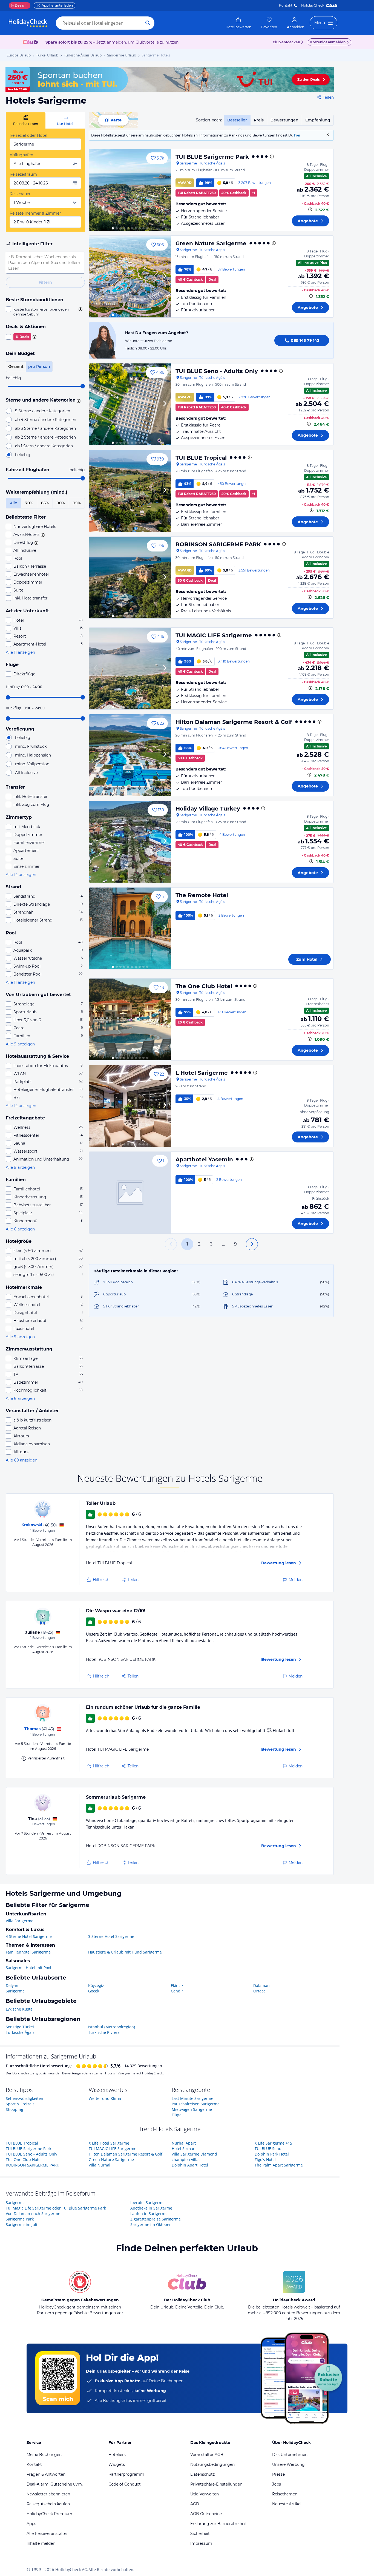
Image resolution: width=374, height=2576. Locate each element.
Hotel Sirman (184, 2149)
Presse (278, 2474)
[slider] (83, 386)
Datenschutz (202, 2474)
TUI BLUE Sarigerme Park (212, 157)
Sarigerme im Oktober (151, 2224)
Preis (259, 120)
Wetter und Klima (105, 2098)
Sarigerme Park (20, 2219)
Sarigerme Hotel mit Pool (28, 1968)
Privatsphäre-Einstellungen (216, 2484)
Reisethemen (285, 2494)
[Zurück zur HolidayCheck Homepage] (28, 23)
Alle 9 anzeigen (20, 1044)
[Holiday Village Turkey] (130, 842)
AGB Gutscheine (206, 2514)
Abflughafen (21, 155)
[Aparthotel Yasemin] (130, 1193)
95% (77, 503)
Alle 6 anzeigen (20, 1229)
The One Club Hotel (204, 986)
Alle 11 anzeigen (20, 652)
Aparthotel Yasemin (204, 1159)
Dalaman (261, 1985)
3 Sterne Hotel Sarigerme (111, 1936)
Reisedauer (20, 194)
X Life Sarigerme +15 (273, 2143)
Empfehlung (318, 120)
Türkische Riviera (104, 2032)
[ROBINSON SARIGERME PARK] (130, 578)
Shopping (15, 2109)
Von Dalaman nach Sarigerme (33, 2214)
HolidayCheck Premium (49, 2514)
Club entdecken (286, 42)
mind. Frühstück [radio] (31, 746)
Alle (14, 503)
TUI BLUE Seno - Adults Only (217, 371)
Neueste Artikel (287, 2504)
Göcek (94, 1991)
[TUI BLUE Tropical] (130, 491)
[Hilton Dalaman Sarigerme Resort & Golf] (130, 755)
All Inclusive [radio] (26, 773)
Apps (31, 2524)
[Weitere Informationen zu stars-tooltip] (78, 400)
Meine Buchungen (44, 2455)
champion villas (186, 2160)
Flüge (177, 2115)
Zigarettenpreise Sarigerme (156, 2219)
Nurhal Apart (184, 2143)
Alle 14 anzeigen (21, 875)
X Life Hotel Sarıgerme (109, 2143)
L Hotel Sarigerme (202, 1073)
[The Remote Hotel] (130, 928)
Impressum (201, 2543)
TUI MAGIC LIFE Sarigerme (214, 635)
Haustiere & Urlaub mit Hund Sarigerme (125, 1952)
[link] (238, 23)
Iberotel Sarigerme (147, 2203)
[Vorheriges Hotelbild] (96, 190)
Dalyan (12, 1985)
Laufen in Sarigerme (149, 2214)
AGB (195, 2504)
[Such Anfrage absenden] (148, 23)
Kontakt (286, 5)
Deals (17, 5)
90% (61, 503)
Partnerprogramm (126, 2474)
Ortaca (259, 1991)
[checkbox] (45, 312)
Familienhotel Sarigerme (28, 1952)
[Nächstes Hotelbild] (165, 190)
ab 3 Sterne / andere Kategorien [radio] (45, 428)
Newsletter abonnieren (48, 2494)
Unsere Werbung (288, 2464)
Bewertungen (284, 120)
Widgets (117, 2464)
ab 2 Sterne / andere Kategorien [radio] (45, 437)
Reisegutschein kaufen (48, 2504)
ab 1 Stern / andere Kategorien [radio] (44, 446)
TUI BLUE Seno (268, 2149)
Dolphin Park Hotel (272, 2154)
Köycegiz (96, 1985)
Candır (177, 1991)
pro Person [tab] (39, 366)
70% (29, 503)
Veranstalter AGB (207, 2455)
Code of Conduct (125, 2484)
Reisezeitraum (23, 174)
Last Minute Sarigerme (192, 2098)
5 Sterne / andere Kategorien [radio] (43, 411)
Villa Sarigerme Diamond (194, 2154)
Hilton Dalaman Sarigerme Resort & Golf (234, 722)
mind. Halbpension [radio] (33, 755)
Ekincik (177, 1985)
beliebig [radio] (23, 455)
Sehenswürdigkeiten (25, 2098)
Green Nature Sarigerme (211, 243)
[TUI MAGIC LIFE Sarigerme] (130, 669)
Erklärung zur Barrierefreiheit (219, 2524)
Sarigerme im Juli (21, 2224)
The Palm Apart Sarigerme (279, 2165)
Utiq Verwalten (205, 2494)
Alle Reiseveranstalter (47, 2534)
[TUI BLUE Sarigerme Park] (130, 190)
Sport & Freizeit (20, 2104)
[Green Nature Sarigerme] (130, 277)
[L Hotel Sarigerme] (130, 1106)
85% (45, 503)
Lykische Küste (19, 2009)
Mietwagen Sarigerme (192, 2109)
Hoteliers (117, 2455)
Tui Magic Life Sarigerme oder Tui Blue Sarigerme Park (56, 2208)
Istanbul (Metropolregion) (112, 2027)
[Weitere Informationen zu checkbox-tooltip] (80, 309)
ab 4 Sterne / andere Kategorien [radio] (46, 420)
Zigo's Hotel (265, 2160)
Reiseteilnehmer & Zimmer (35, 213)
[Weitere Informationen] (310, 209)
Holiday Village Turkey (208, 809)
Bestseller (237, 120)
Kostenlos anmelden (328, 42)
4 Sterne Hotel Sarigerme (29, 1936)
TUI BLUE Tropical (201, 458)
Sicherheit (200, 2534)
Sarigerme (15, 1991)
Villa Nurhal (100, 2165)
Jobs (277, 2484)
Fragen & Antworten (46, 2474)
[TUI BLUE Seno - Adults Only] (130, 404)
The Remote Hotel (202, 895)
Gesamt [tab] (16, 366)
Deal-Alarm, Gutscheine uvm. (55, 2484)
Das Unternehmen (290, 2455)
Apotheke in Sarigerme (151, 2208)
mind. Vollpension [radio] (32, 764)
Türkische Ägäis (20, 2032)
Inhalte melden (41, 2543)
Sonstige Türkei (20, 2027)
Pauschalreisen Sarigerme (196, 2104)
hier (297, 135)
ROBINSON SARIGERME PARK (218, 544)
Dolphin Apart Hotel (190, 2165)
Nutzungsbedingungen (212, 2464)
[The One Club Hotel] (130, 1019)
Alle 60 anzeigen (21, 1460)
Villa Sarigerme (20, 1921)
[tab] (26, 120)
